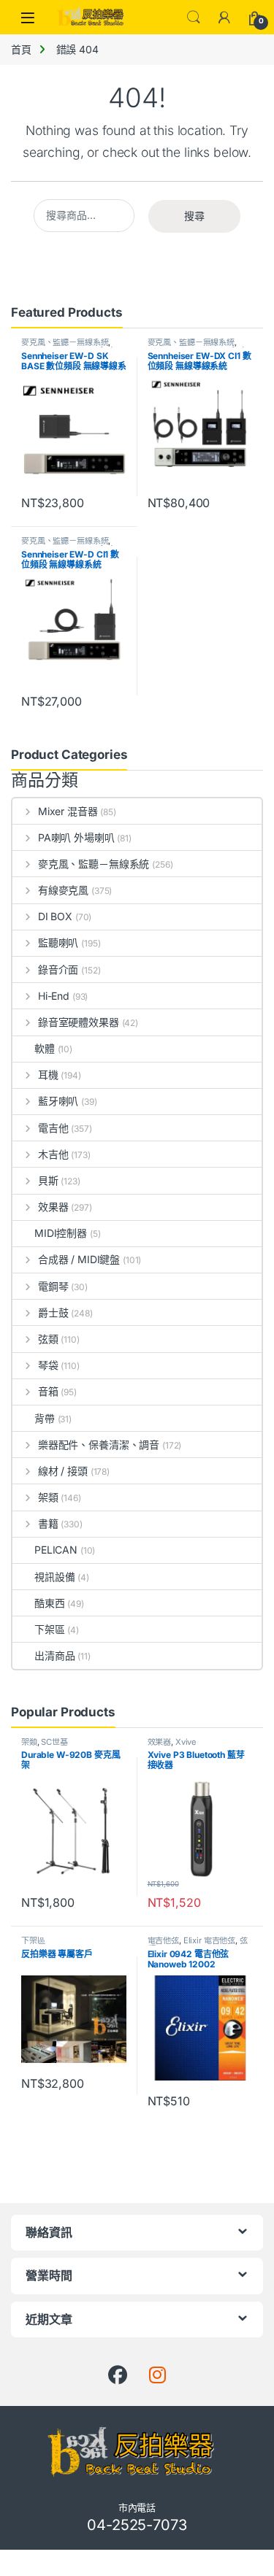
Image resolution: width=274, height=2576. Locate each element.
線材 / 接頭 (63, 1471)
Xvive (186, 1742)
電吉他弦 (163, 1940)
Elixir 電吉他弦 (209, 1940)
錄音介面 (58, 969)
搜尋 (194, 216)
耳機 (48, 1075)
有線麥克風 (63, 890)
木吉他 (53, 1154)
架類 (48, 1497)
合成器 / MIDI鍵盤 (79, 1259)
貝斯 (48, 1180)
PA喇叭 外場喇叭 (76, 837)
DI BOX (55, 916)
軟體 (45, 1048)
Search (194, 18)
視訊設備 (54, 1577)
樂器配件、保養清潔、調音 (99, 1445)
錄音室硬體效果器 (79, 1022)
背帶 (45, 1418)
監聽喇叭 (58, 942)
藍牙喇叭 (58, 1101)
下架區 (50, 1629)
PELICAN (56, 1550)
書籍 (48, 1523)
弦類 (48, 1339)
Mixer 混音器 (68, 811)
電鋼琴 (53, 1286)
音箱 (48, 1391)
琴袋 (48, 1365)
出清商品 (54, 1655)
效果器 (53, 1207)
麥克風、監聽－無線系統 (65, 342)
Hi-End (54, 996)
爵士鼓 (53, 1312)
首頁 (21, 49)
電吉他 (53, 1128)
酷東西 (50, 1603)
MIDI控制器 (61, 1233)
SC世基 (54, 1742)
